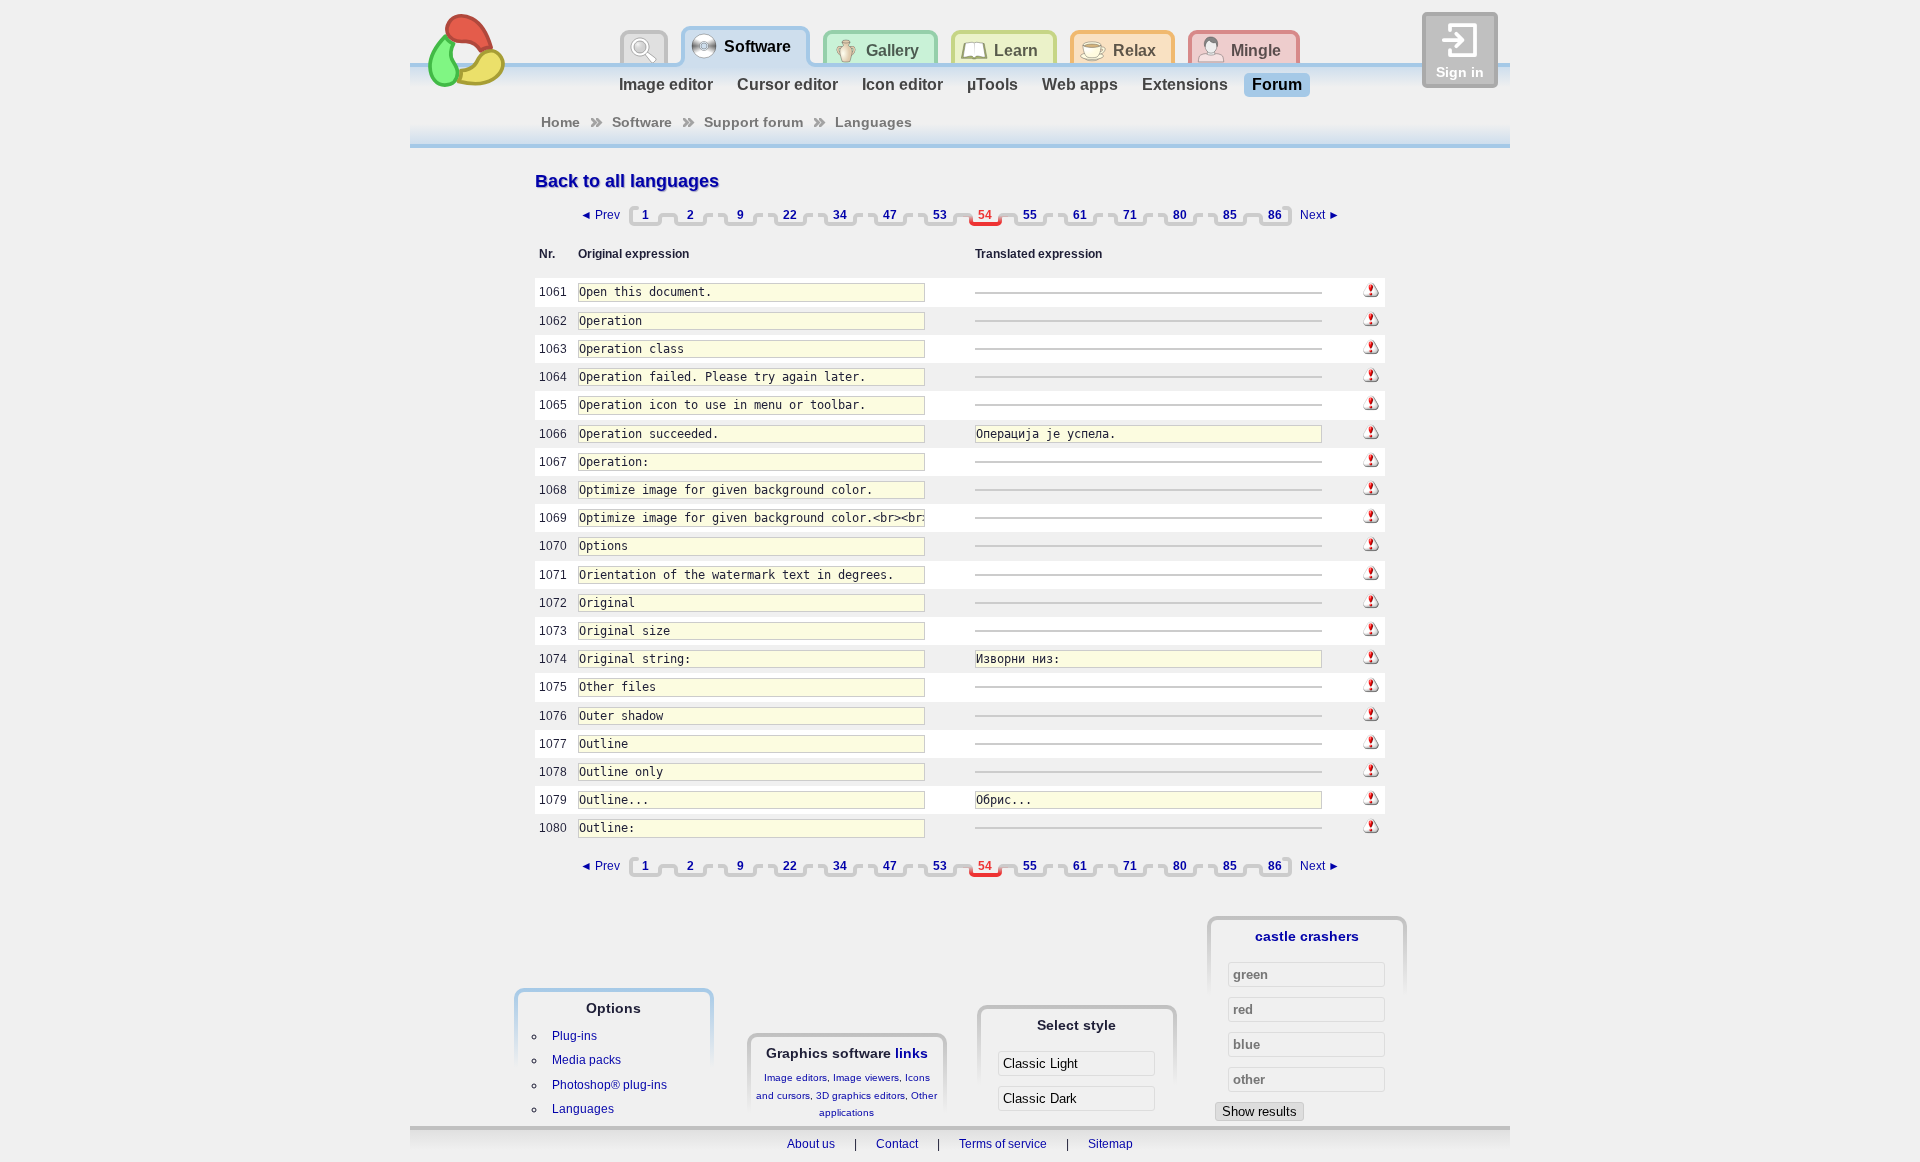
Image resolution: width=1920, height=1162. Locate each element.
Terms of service (1003, 1144)
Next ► (1320, 215)
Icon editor (902, 84)
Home (560, 122)
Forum (1277, 84)
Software (642, 122)
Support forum (753, 122)
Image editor (666, 84)
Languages (873, 122)
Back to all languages (627, 181)
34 (840, 215)
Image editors (795, 1077)
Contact (897, 1144)
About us (811, 1144)
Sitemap (1110, 1144)
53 (940, 215)
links (911, 1053)
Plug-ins (574, 1036)
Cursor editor (787, 84)
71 (1130, 215)
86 (1275, 215)
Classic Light (1040, 1063)
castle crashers (1307, 936)
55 (1030, 215)
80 (1180, 215)
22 (790, 215)
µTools (992, 84)
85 (1230, 215)
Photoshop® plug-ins (609, 1085)
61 (1080, 215)
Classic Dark (1040, 1098)
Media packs (586, 1060)
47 (890, 215)
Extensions (1185, 84)
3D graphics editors (860, 1095)
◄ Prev (600, 215)
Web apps (1080, 84)
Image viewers (866, 1077)
